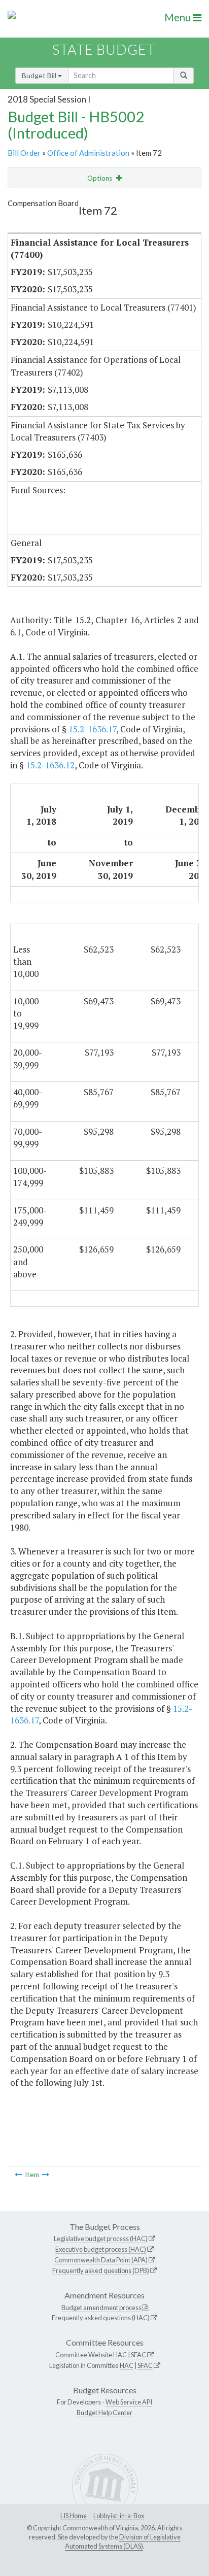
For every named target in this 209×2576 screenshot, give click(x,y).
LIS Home (74, 2516)
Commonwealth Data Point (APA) (101, 2260)
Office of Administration (88, 153)
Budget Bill (40, 75)
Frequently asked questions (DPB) (101, 2270)
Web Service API (129, 2402)
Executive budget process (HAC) (101, 2249)
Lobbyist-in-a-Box (119, 2516)
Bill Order (24, 153)
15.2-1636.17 (92, 729)
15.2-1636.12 (50, 765)
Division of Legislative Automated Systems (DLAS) (123, 2541)
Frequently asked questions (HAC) (101, 2318)
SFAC (138, 2355)
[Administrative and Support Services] (46, 2175)
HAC (120, 2355)
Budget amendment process (101, 2308)
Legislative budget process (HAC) (101, 2239)
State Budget (104, 49)
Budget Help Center (104, 2413)
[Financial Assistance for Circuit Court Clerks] (18, 2175)
